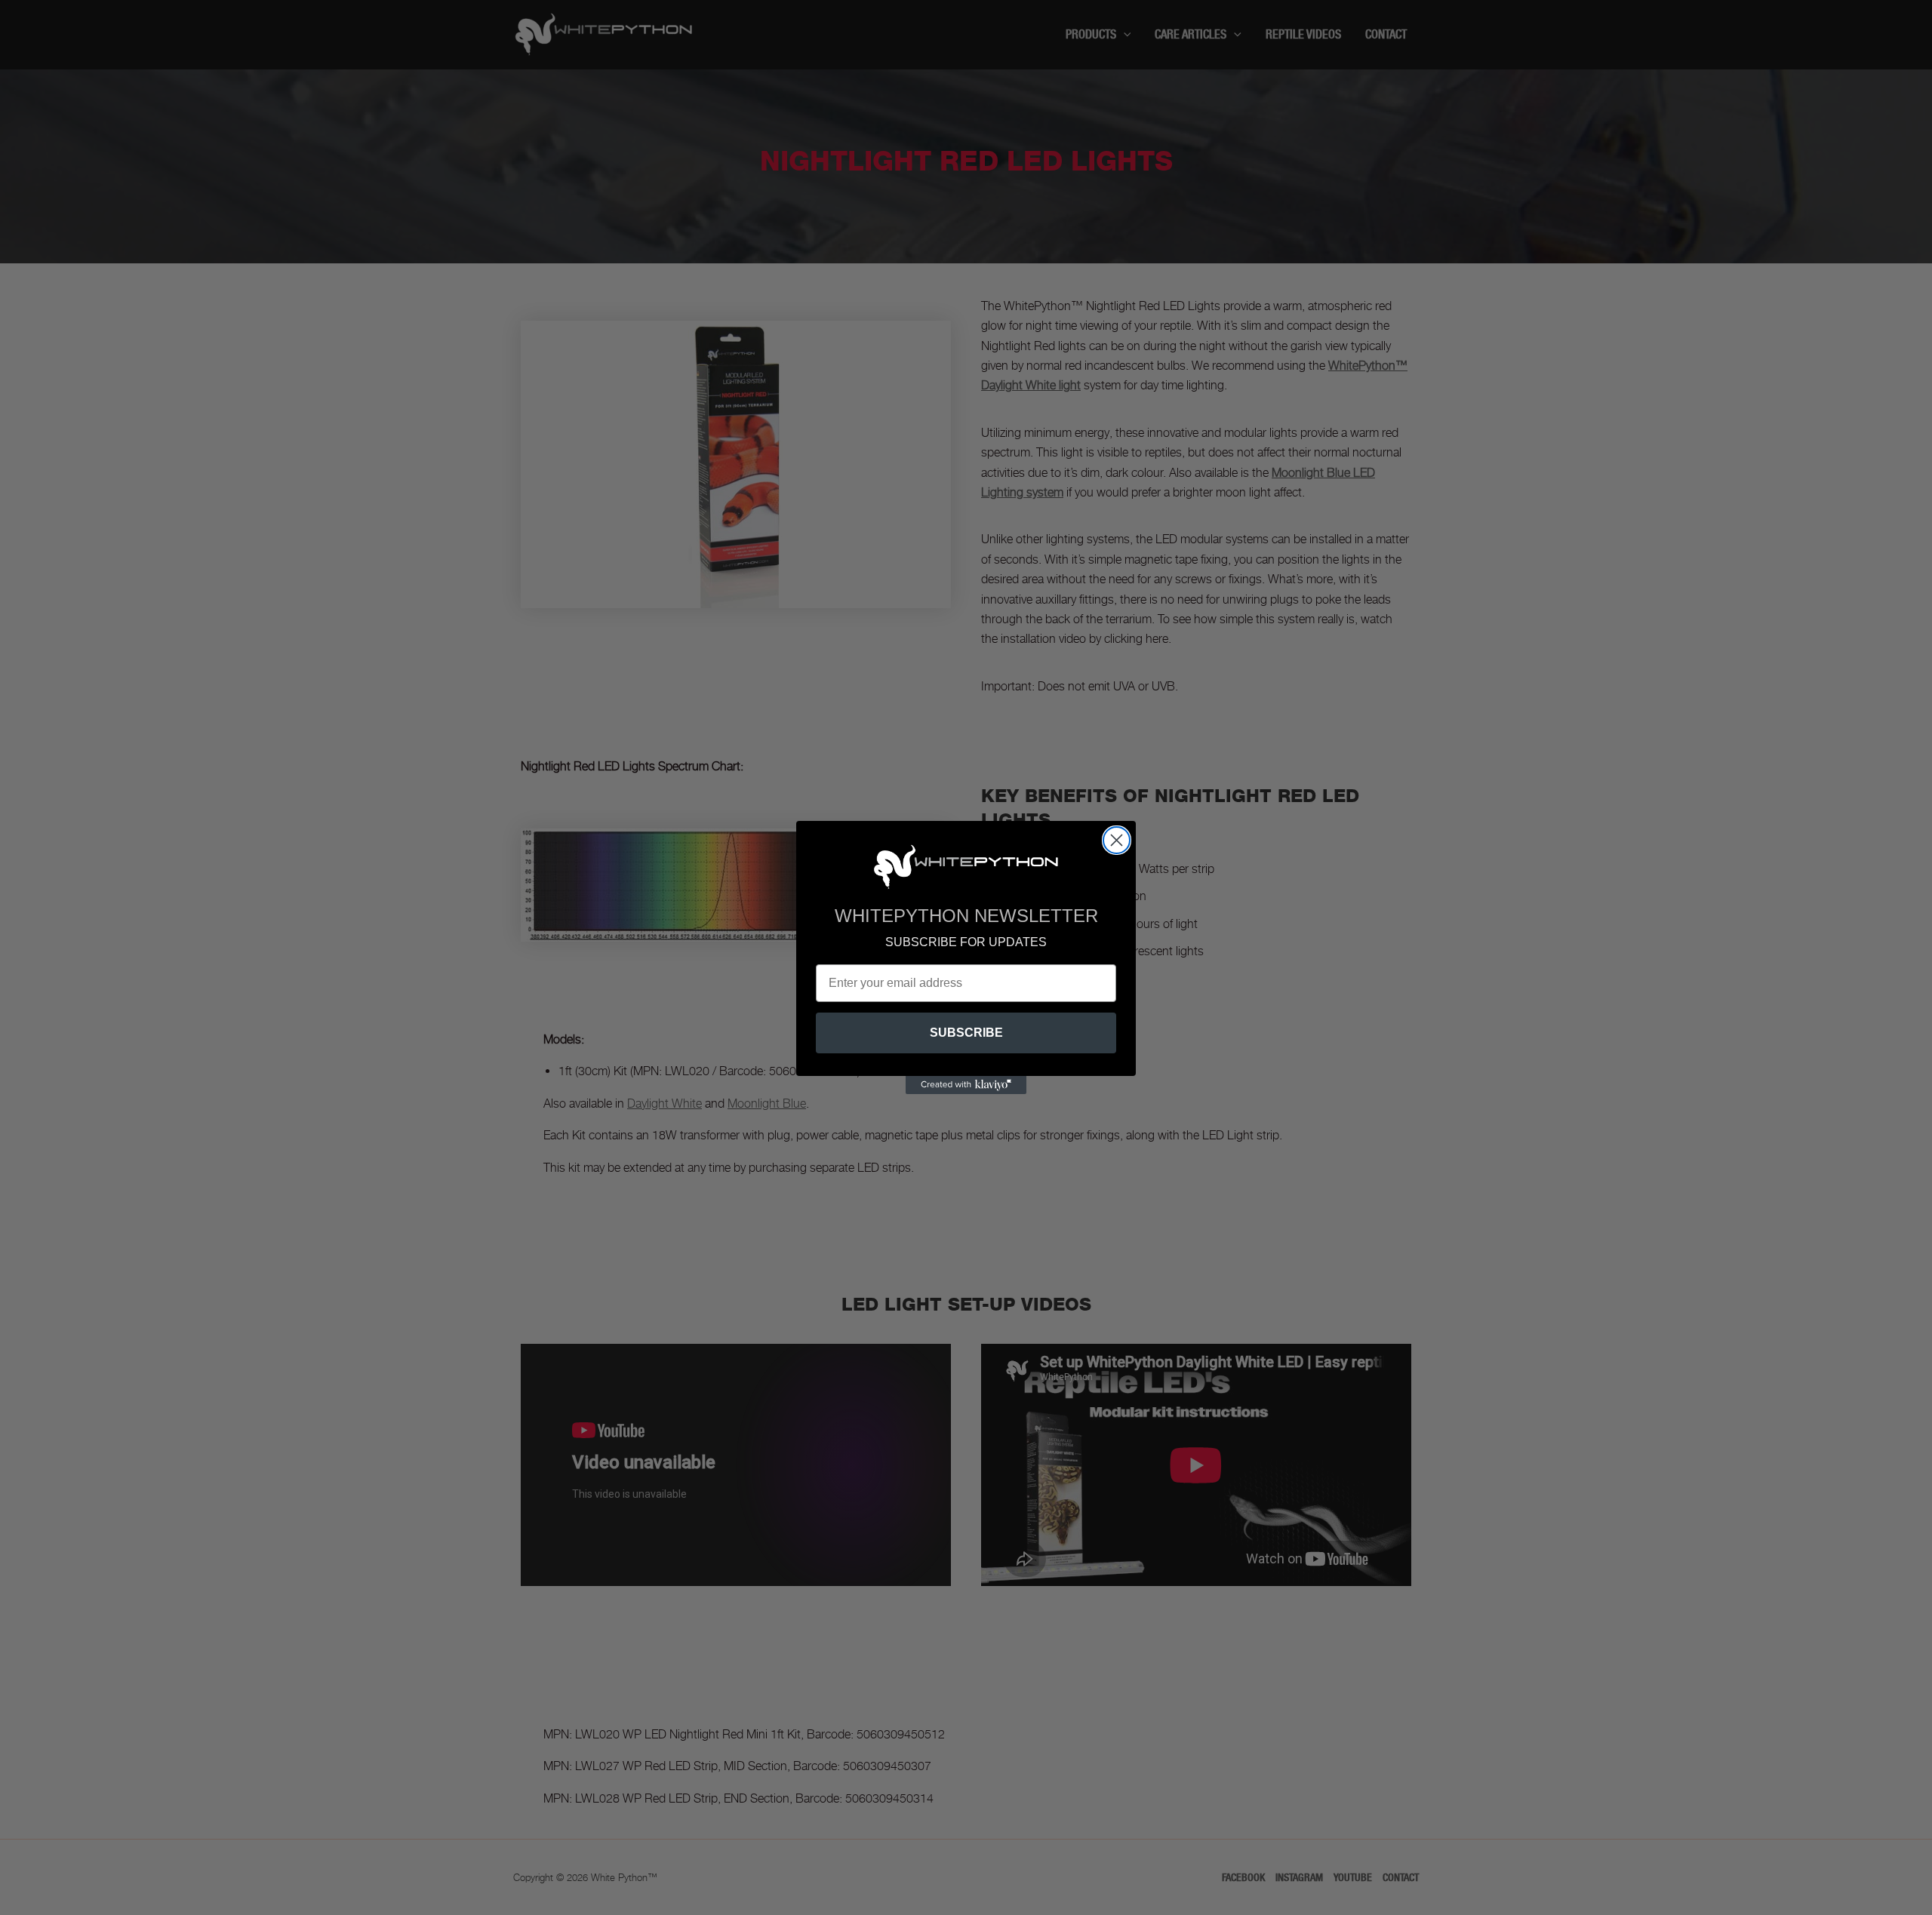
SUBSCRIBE (966, 1033)
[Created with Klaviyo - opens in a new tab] (966, 1085)
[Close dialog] (1117, 840)
